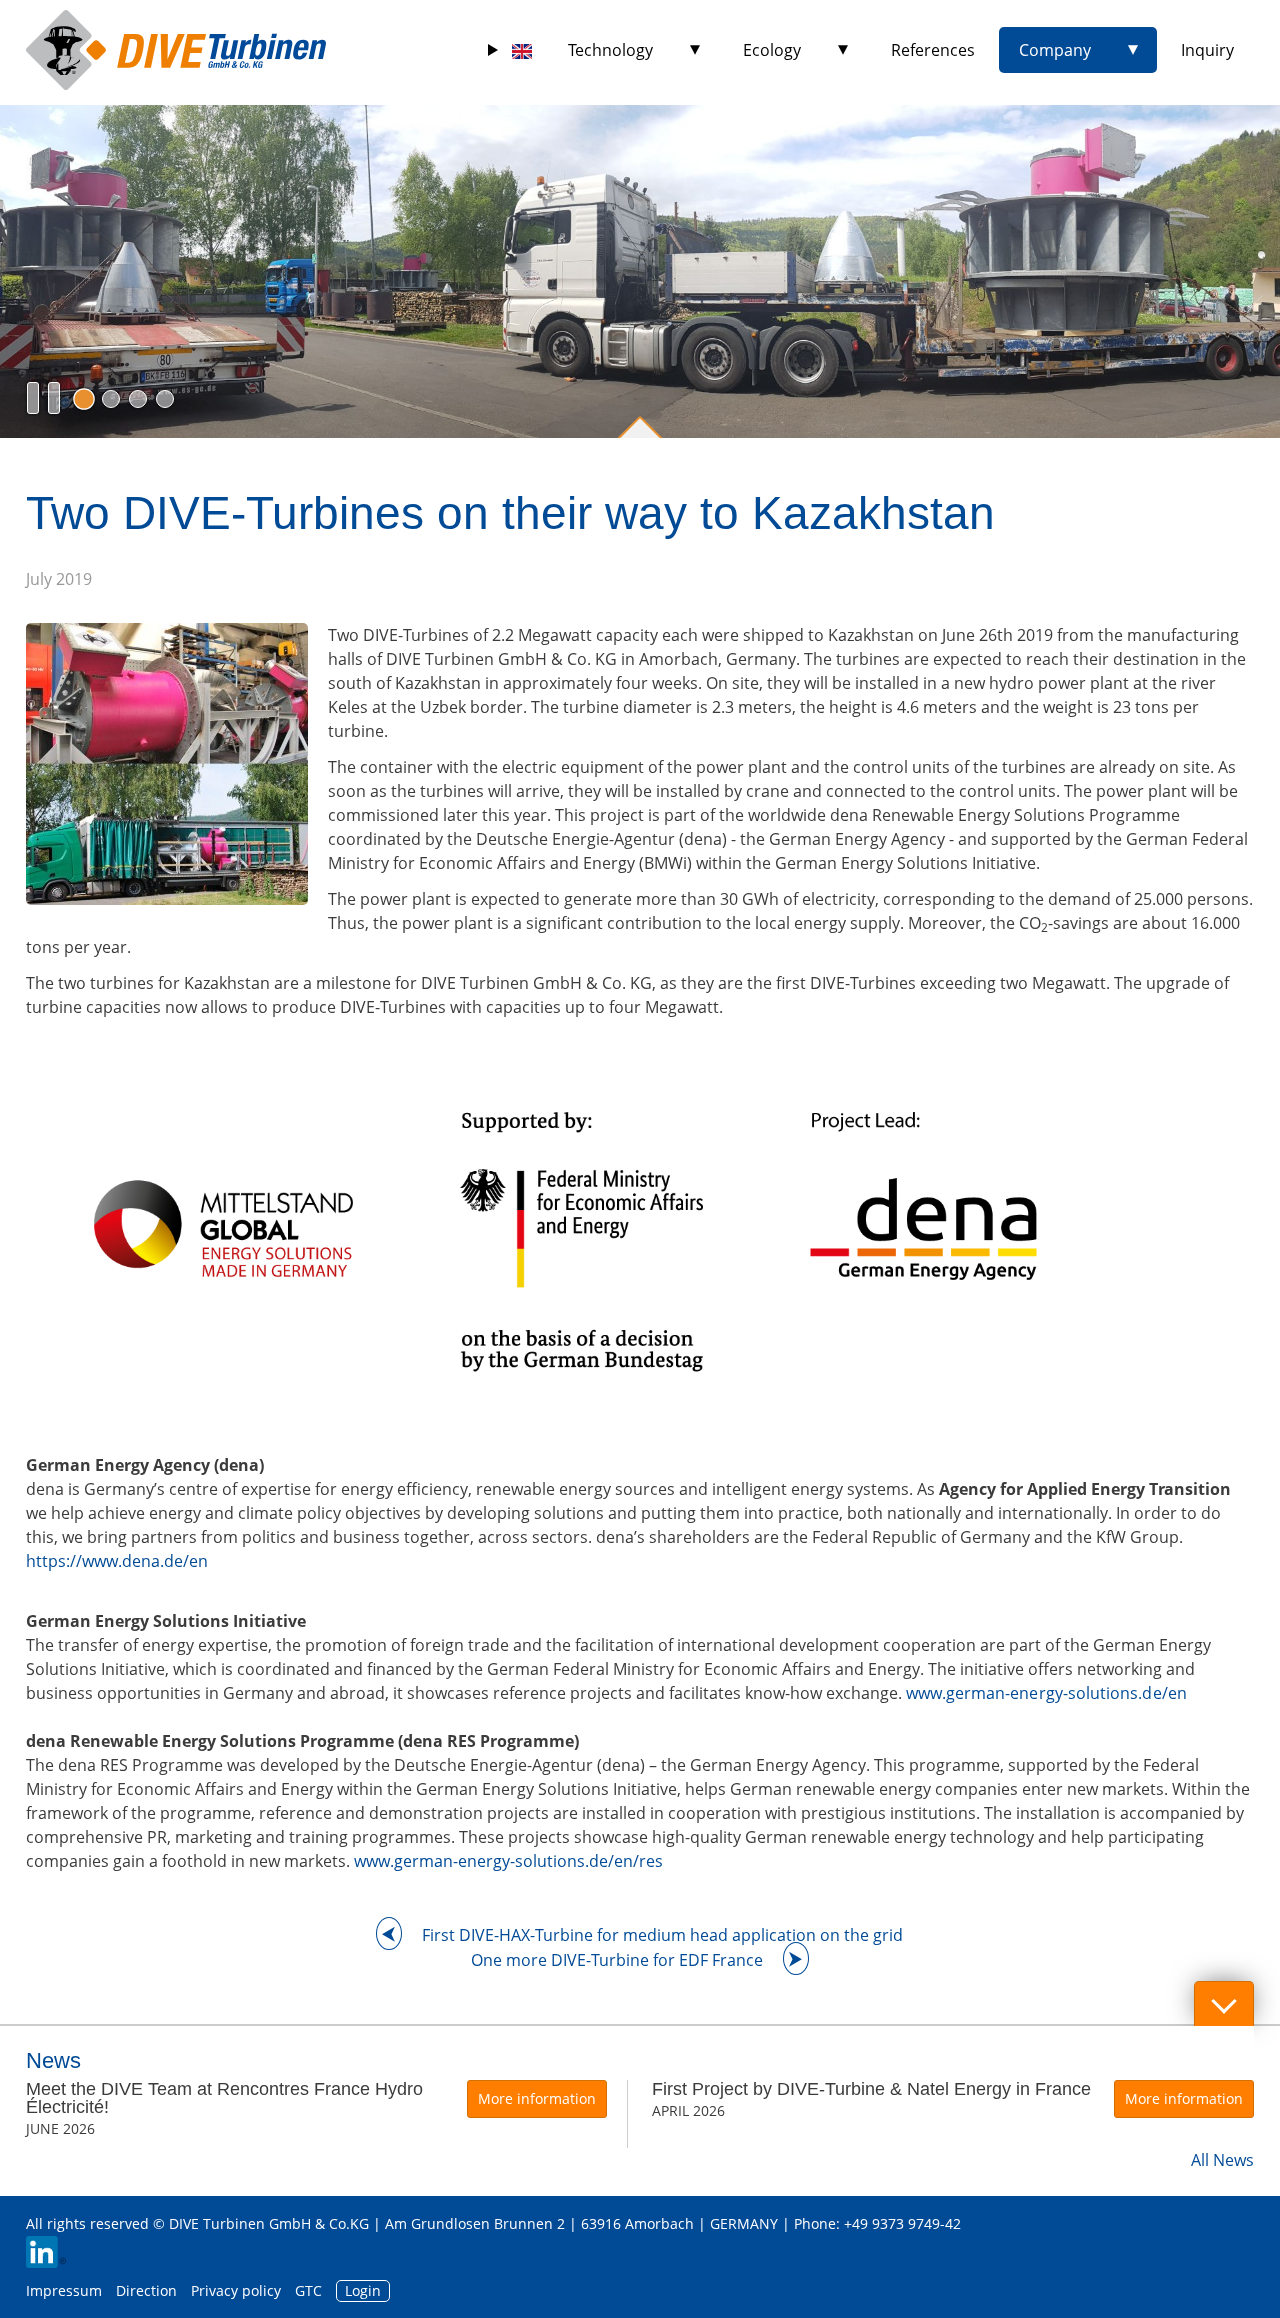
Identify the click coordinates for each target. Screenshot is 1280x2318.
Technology (610, 50)
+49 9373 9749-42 (902, 2223)
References (933, 50)
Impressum (64, 2290)
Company (1055, 50)
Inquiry (1207, 50)
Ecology (772, 50)
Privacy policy (236, 2290)
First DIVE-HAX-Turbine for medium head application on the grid (662, 1935)
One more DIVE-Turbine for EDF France (617, 1960)
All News (1222, 2160)
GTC (308, 2290)
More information (537, 2098)
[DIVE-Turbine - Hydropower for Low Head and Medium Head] (176, 50)
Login (363, 2290)
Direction (146, 2290)
